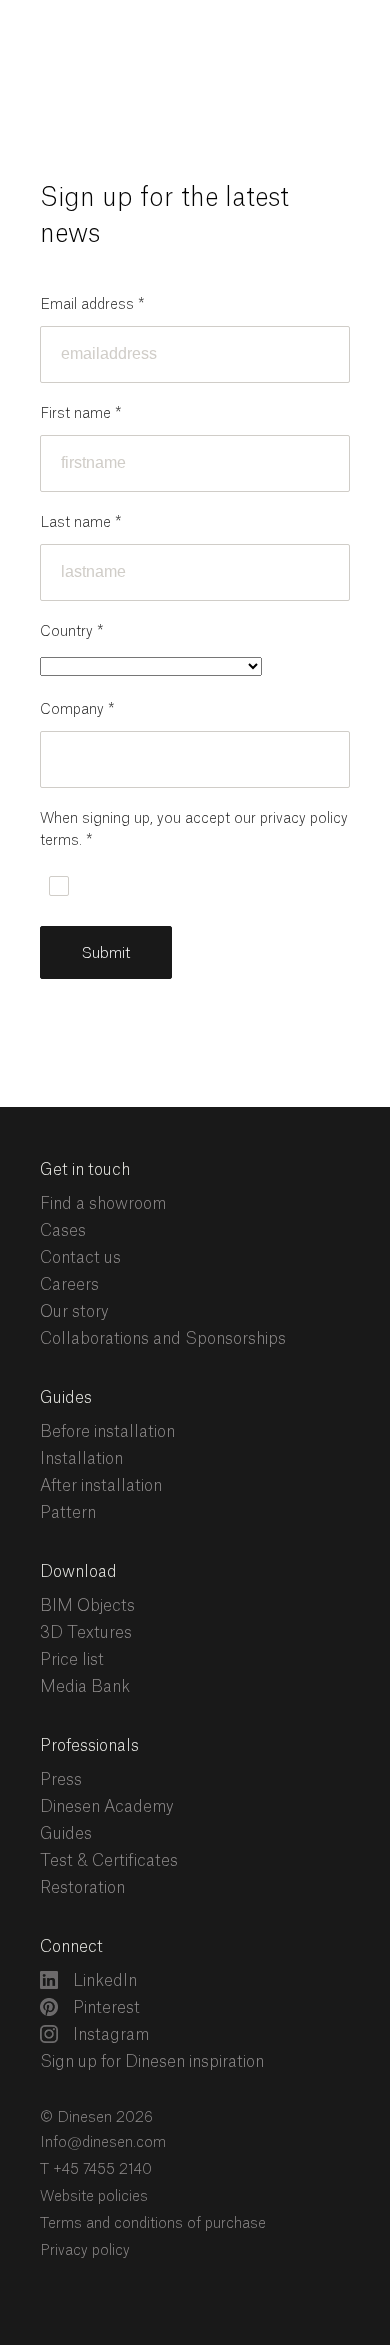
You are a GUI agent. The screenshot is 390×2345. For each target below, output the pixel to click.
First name (80, 414)
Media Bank (85, 1687)
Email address (92, 305)
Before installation (107, 1432)
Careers (69, 1285)
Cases (63, 1231)
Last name (80, 523)
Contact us (80, 1258)
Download (78, 1572)
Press (61, 1780)
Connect (71, 1947)
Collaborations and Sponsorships (163, 1339)
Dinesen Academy (107, 1807)
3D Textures (86, 1633)
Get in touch (85, 1170)
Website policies (94, 2197)
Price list (72, 1660)
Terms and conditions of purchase (153, 2224)
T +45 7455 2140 (96, 2170)
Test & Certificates (109, 1861)
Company (77, 710)
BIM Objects (87, 1606)
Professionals (89, 1746)
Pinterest (104, 2008)
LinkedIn (103, 1981)
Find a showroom (103, 1204)
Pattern (68, 1513)
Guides (66, 1398)
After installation (101, 1486)
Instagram (109, 2035)
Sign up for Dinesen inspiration (152, 2062)
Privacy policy (85, 2251)
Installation (81, 1459)
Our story (74, 1312)
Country (71, 632)
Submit (106, 953)
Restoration (82, 1888)
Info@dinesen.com (103, 2143)
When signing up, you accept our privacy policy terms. (194, 830)
